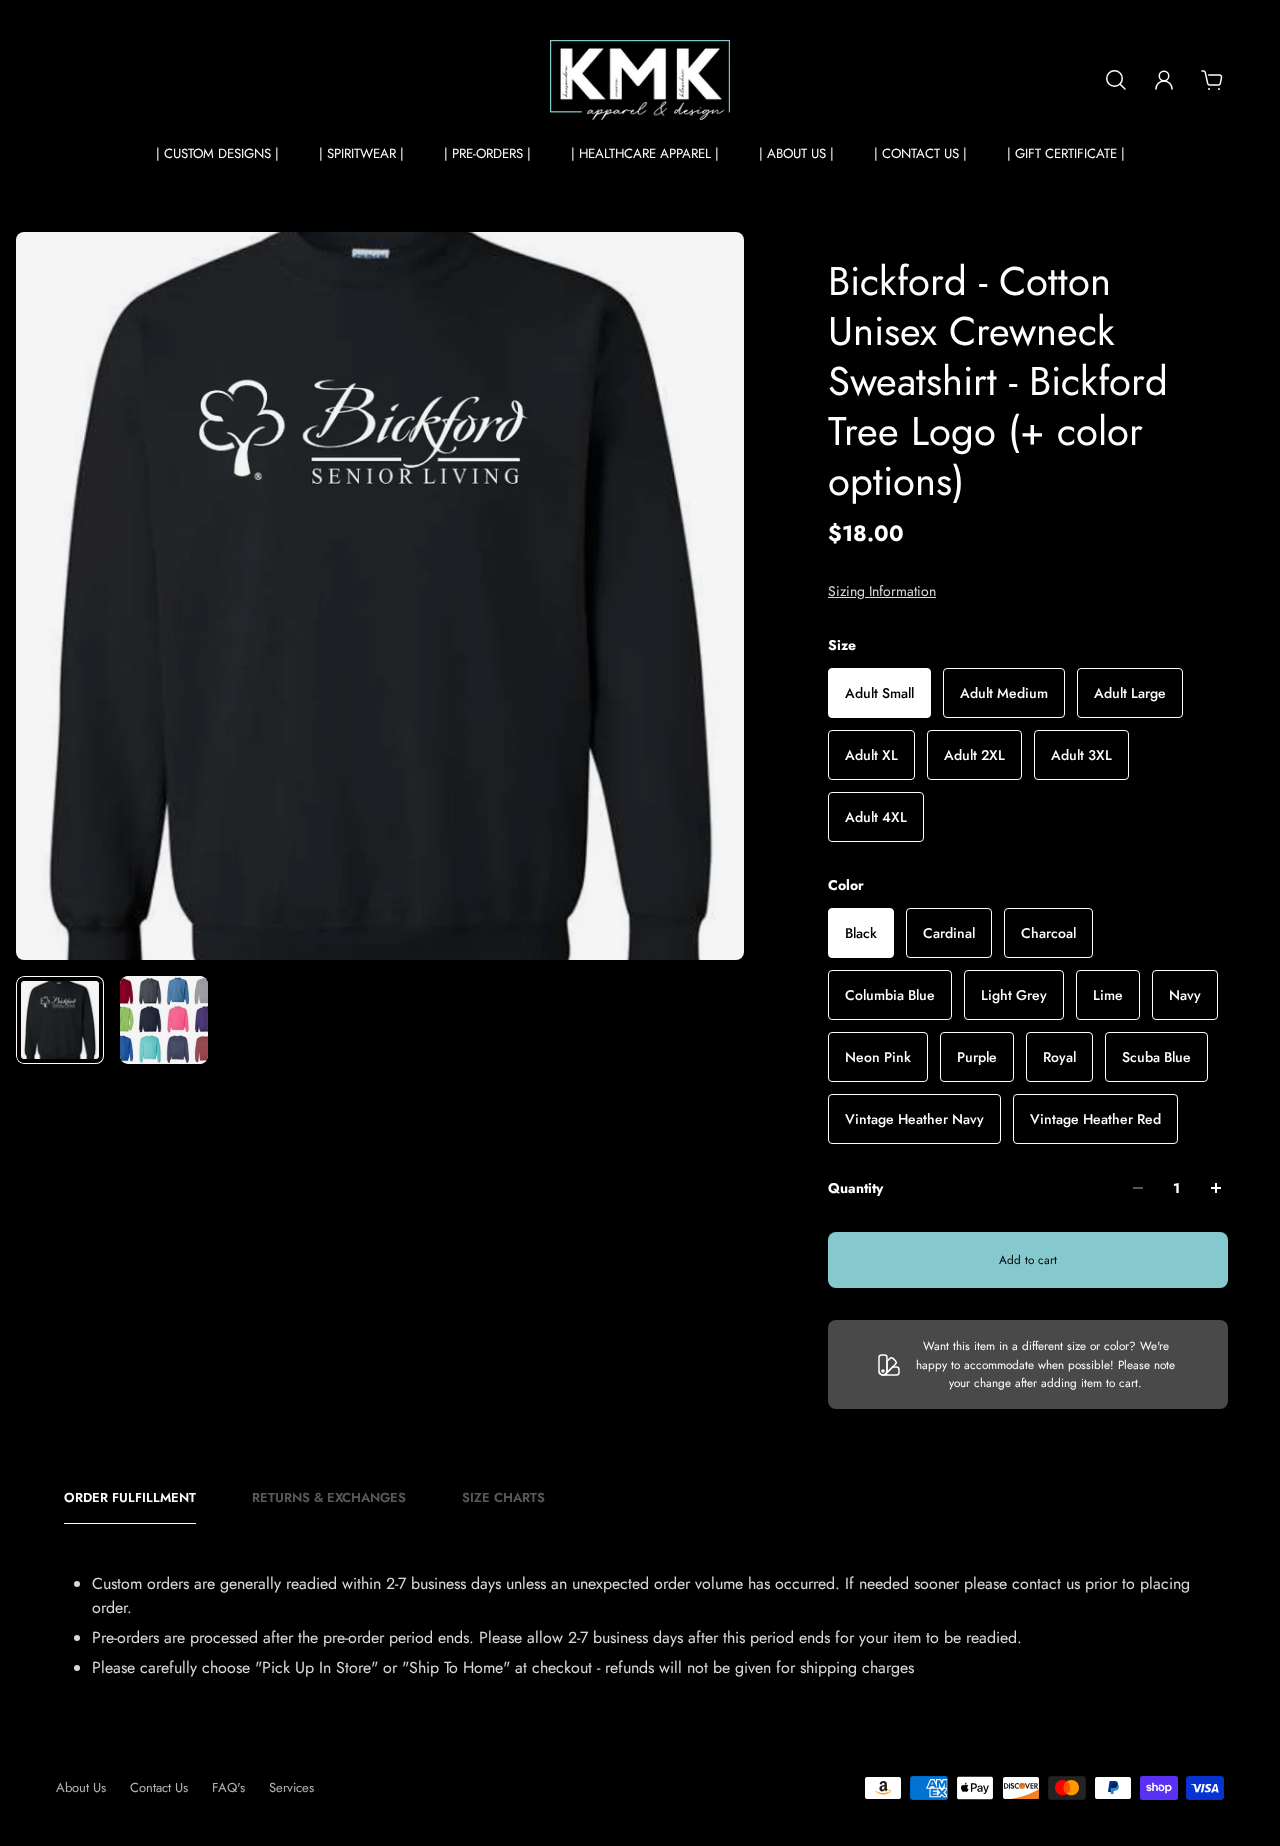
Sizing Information (882, 591)
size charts (503, 1498)
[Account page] (1164, 80)
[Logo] (640, 80)
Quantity (855, 1188)
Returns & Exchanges (329, 1498)
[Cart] (1212, 80)
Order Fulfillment (130, 1498)
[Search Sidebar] (1116, 80)
